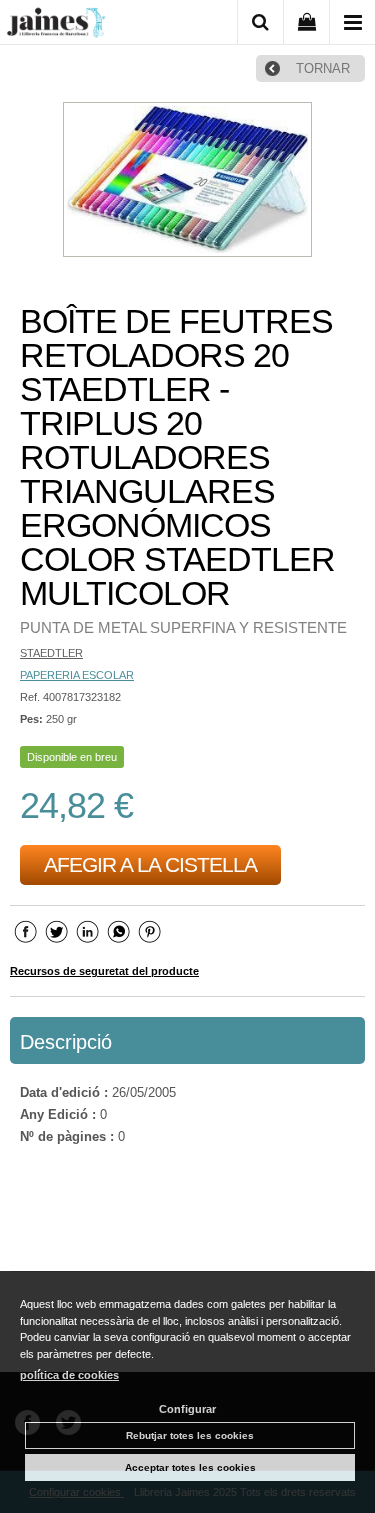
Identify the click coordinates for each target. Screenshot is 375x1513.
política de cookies (69, 1375)
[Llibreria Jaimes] (56, 26)
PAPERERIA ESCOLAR (77, 675)
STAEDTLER (51, 653)
